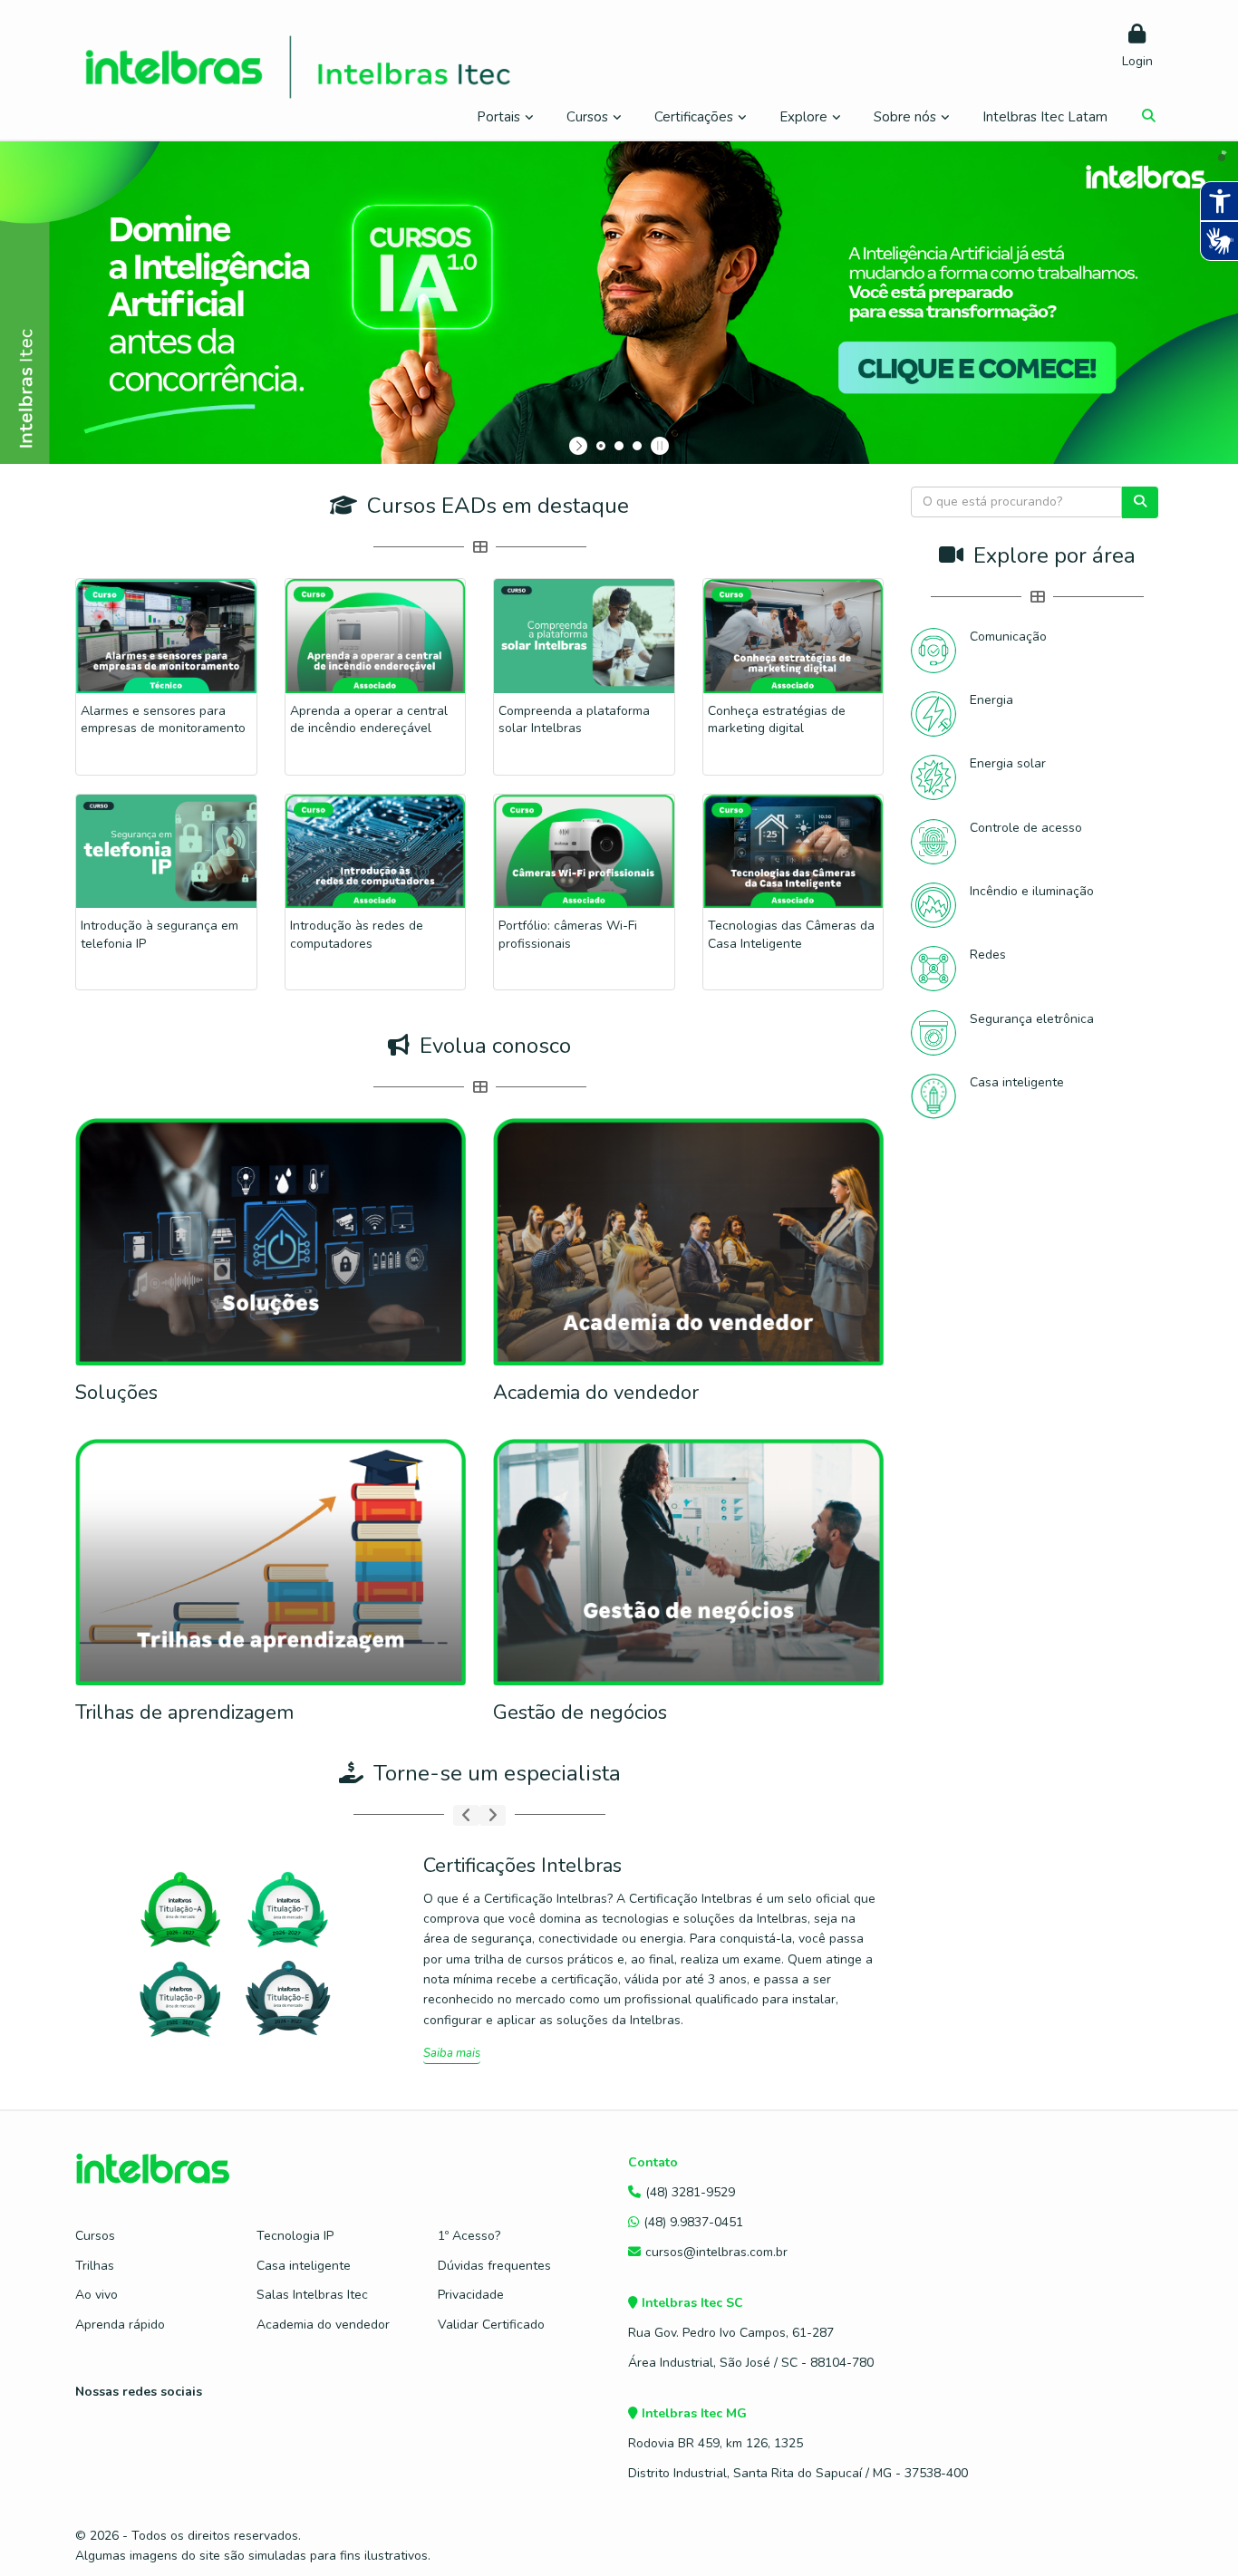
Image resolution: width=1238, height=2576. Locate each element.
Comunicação (1008, 637)
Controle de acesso (1026, 828)
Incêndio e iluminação (1032, 891)
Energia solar (1008, 763)
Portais (498, 117)
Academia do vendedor (596, 1393)
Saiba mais (452, 2053)
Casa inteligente (1017, 1082)
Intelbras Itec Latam (1045, 117)
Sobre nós (905, 117)
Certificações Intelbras (522, 1866)
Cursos (587, 117)
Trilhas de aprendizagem (184, 1713)
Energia (991, 700)
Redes (988, 955)
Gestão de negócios (580, 1713)
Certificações (694, 117)
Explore (803, 117)
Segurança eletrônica (1032, 1019)
